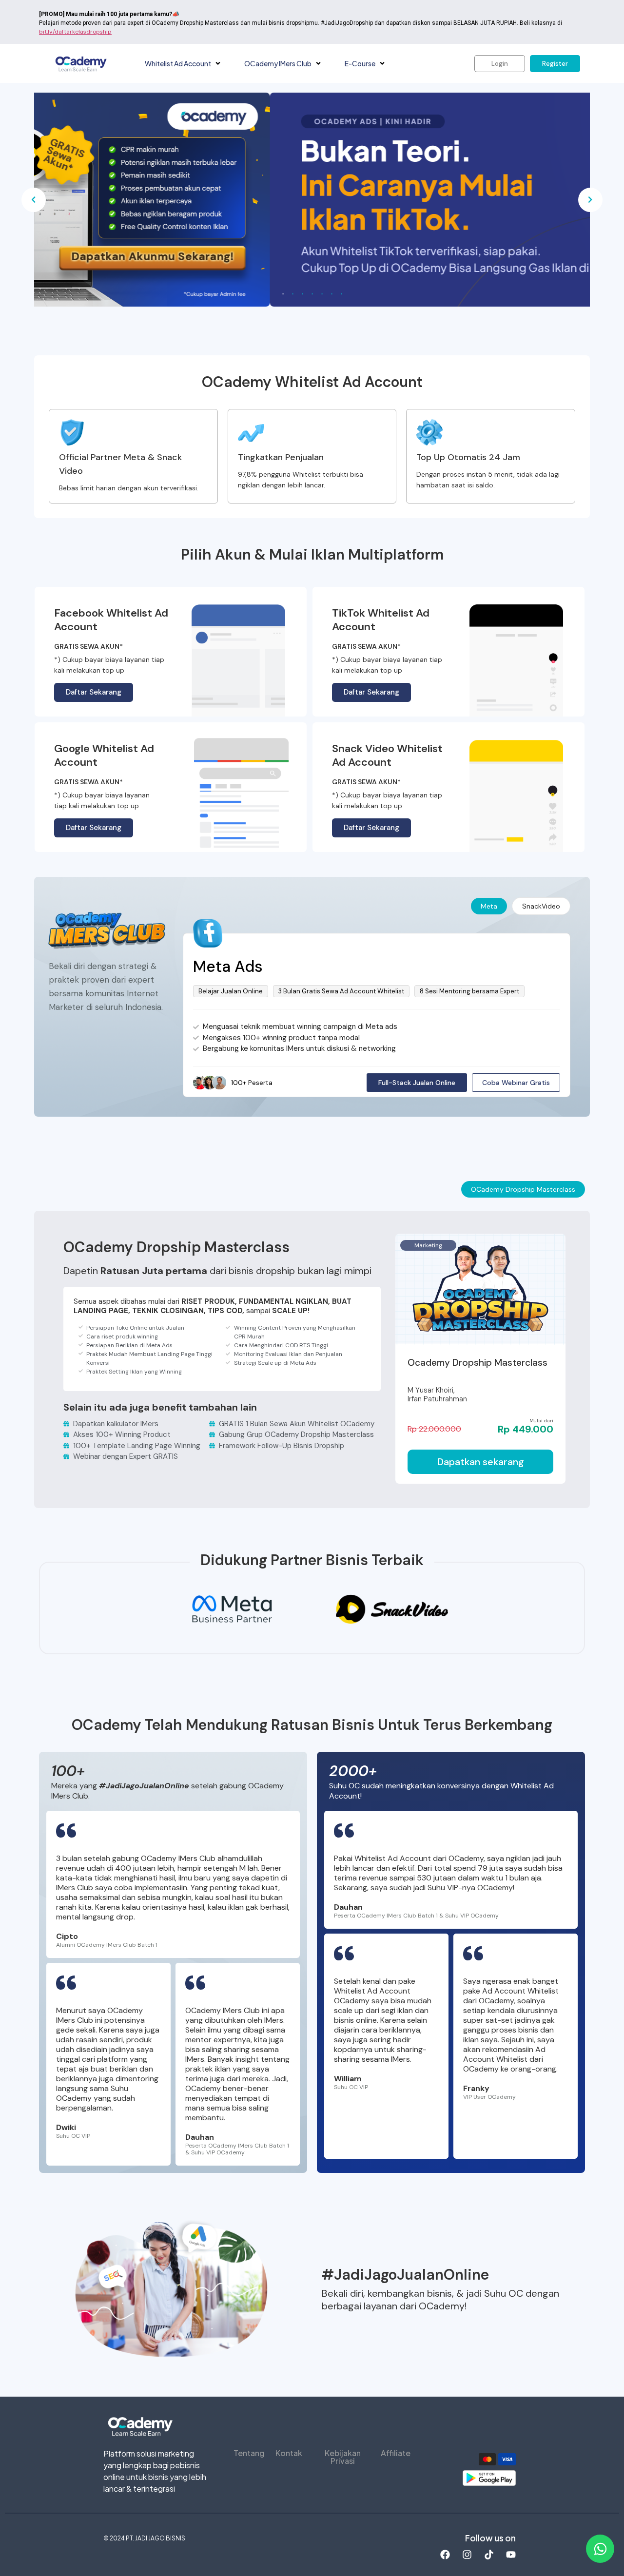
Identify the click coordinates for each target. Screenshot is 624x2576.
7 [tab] (341, 294)
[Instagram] (467, 2555)
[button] (218, 64)
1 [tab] (283, 294)
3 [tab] (302, 294)
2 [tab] (292, 294)
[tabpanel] (312, 200)
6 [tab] (331, 294)
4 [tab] (312, 294)
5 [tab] (322, 294)
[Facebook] (445, 2555)
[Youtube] (511, 2555)
